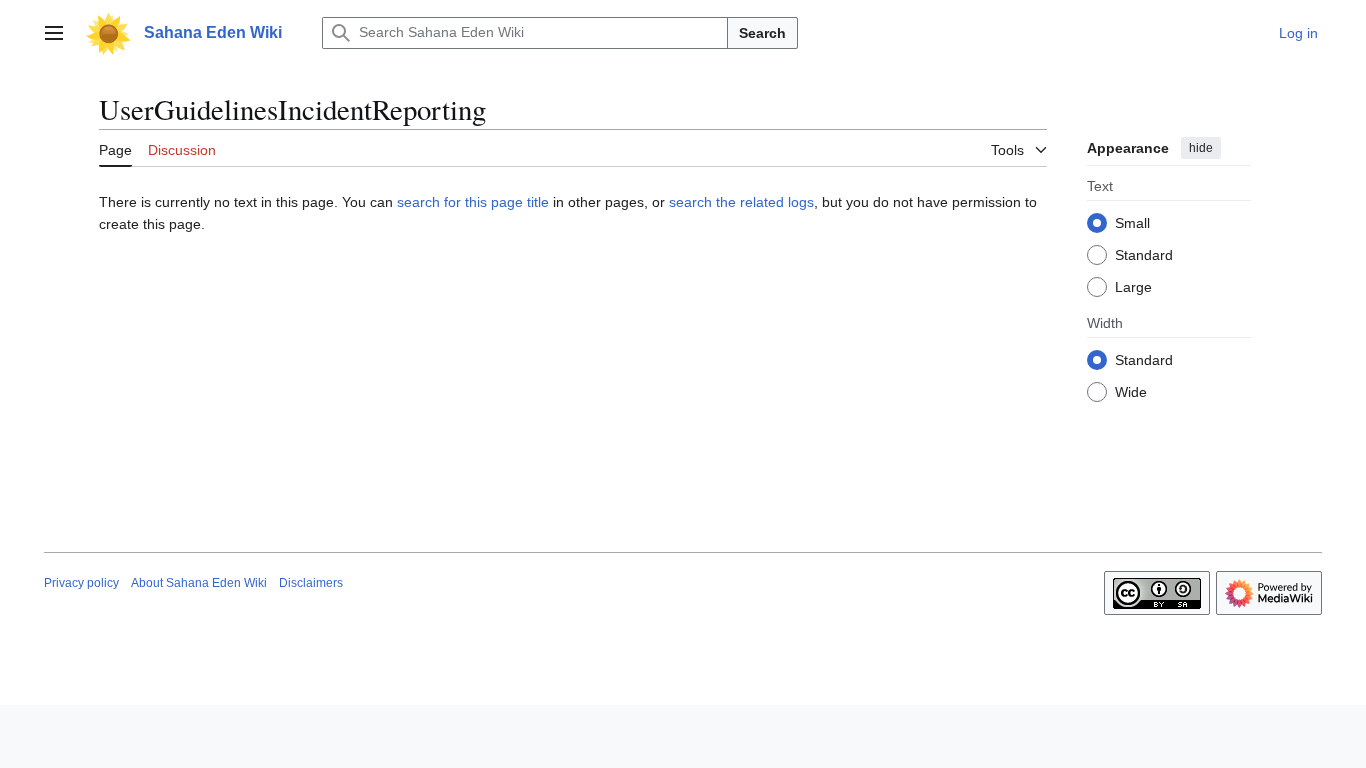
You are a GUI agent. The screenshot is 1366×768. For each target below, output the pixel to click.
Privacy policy (81, 583)
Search (762, 33)
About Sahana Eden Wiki (199, 583)
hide (1201, 148)
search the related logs (741, 202)
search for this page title (473, 202)
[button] (54, 33)
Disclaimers (311, 583)
